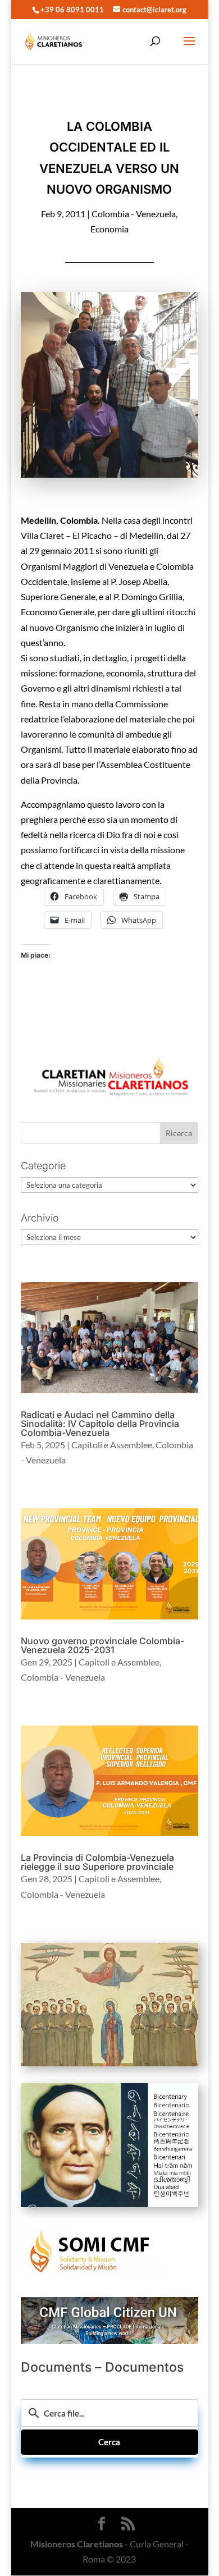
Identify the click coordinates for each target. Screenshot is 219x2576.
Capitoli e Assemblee (112, 1445)
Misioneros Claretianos (77, 2544)
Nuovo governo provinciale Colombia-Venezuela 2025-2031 (102, 1645)
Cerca (109, 2442)
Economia (109, 229)
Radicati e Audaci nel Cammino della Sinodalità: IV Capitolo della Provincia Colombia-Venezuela (100, 1424)
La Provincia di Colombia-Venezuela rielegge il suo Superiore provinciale (97, 1862)
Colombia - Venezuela (134, 214)
